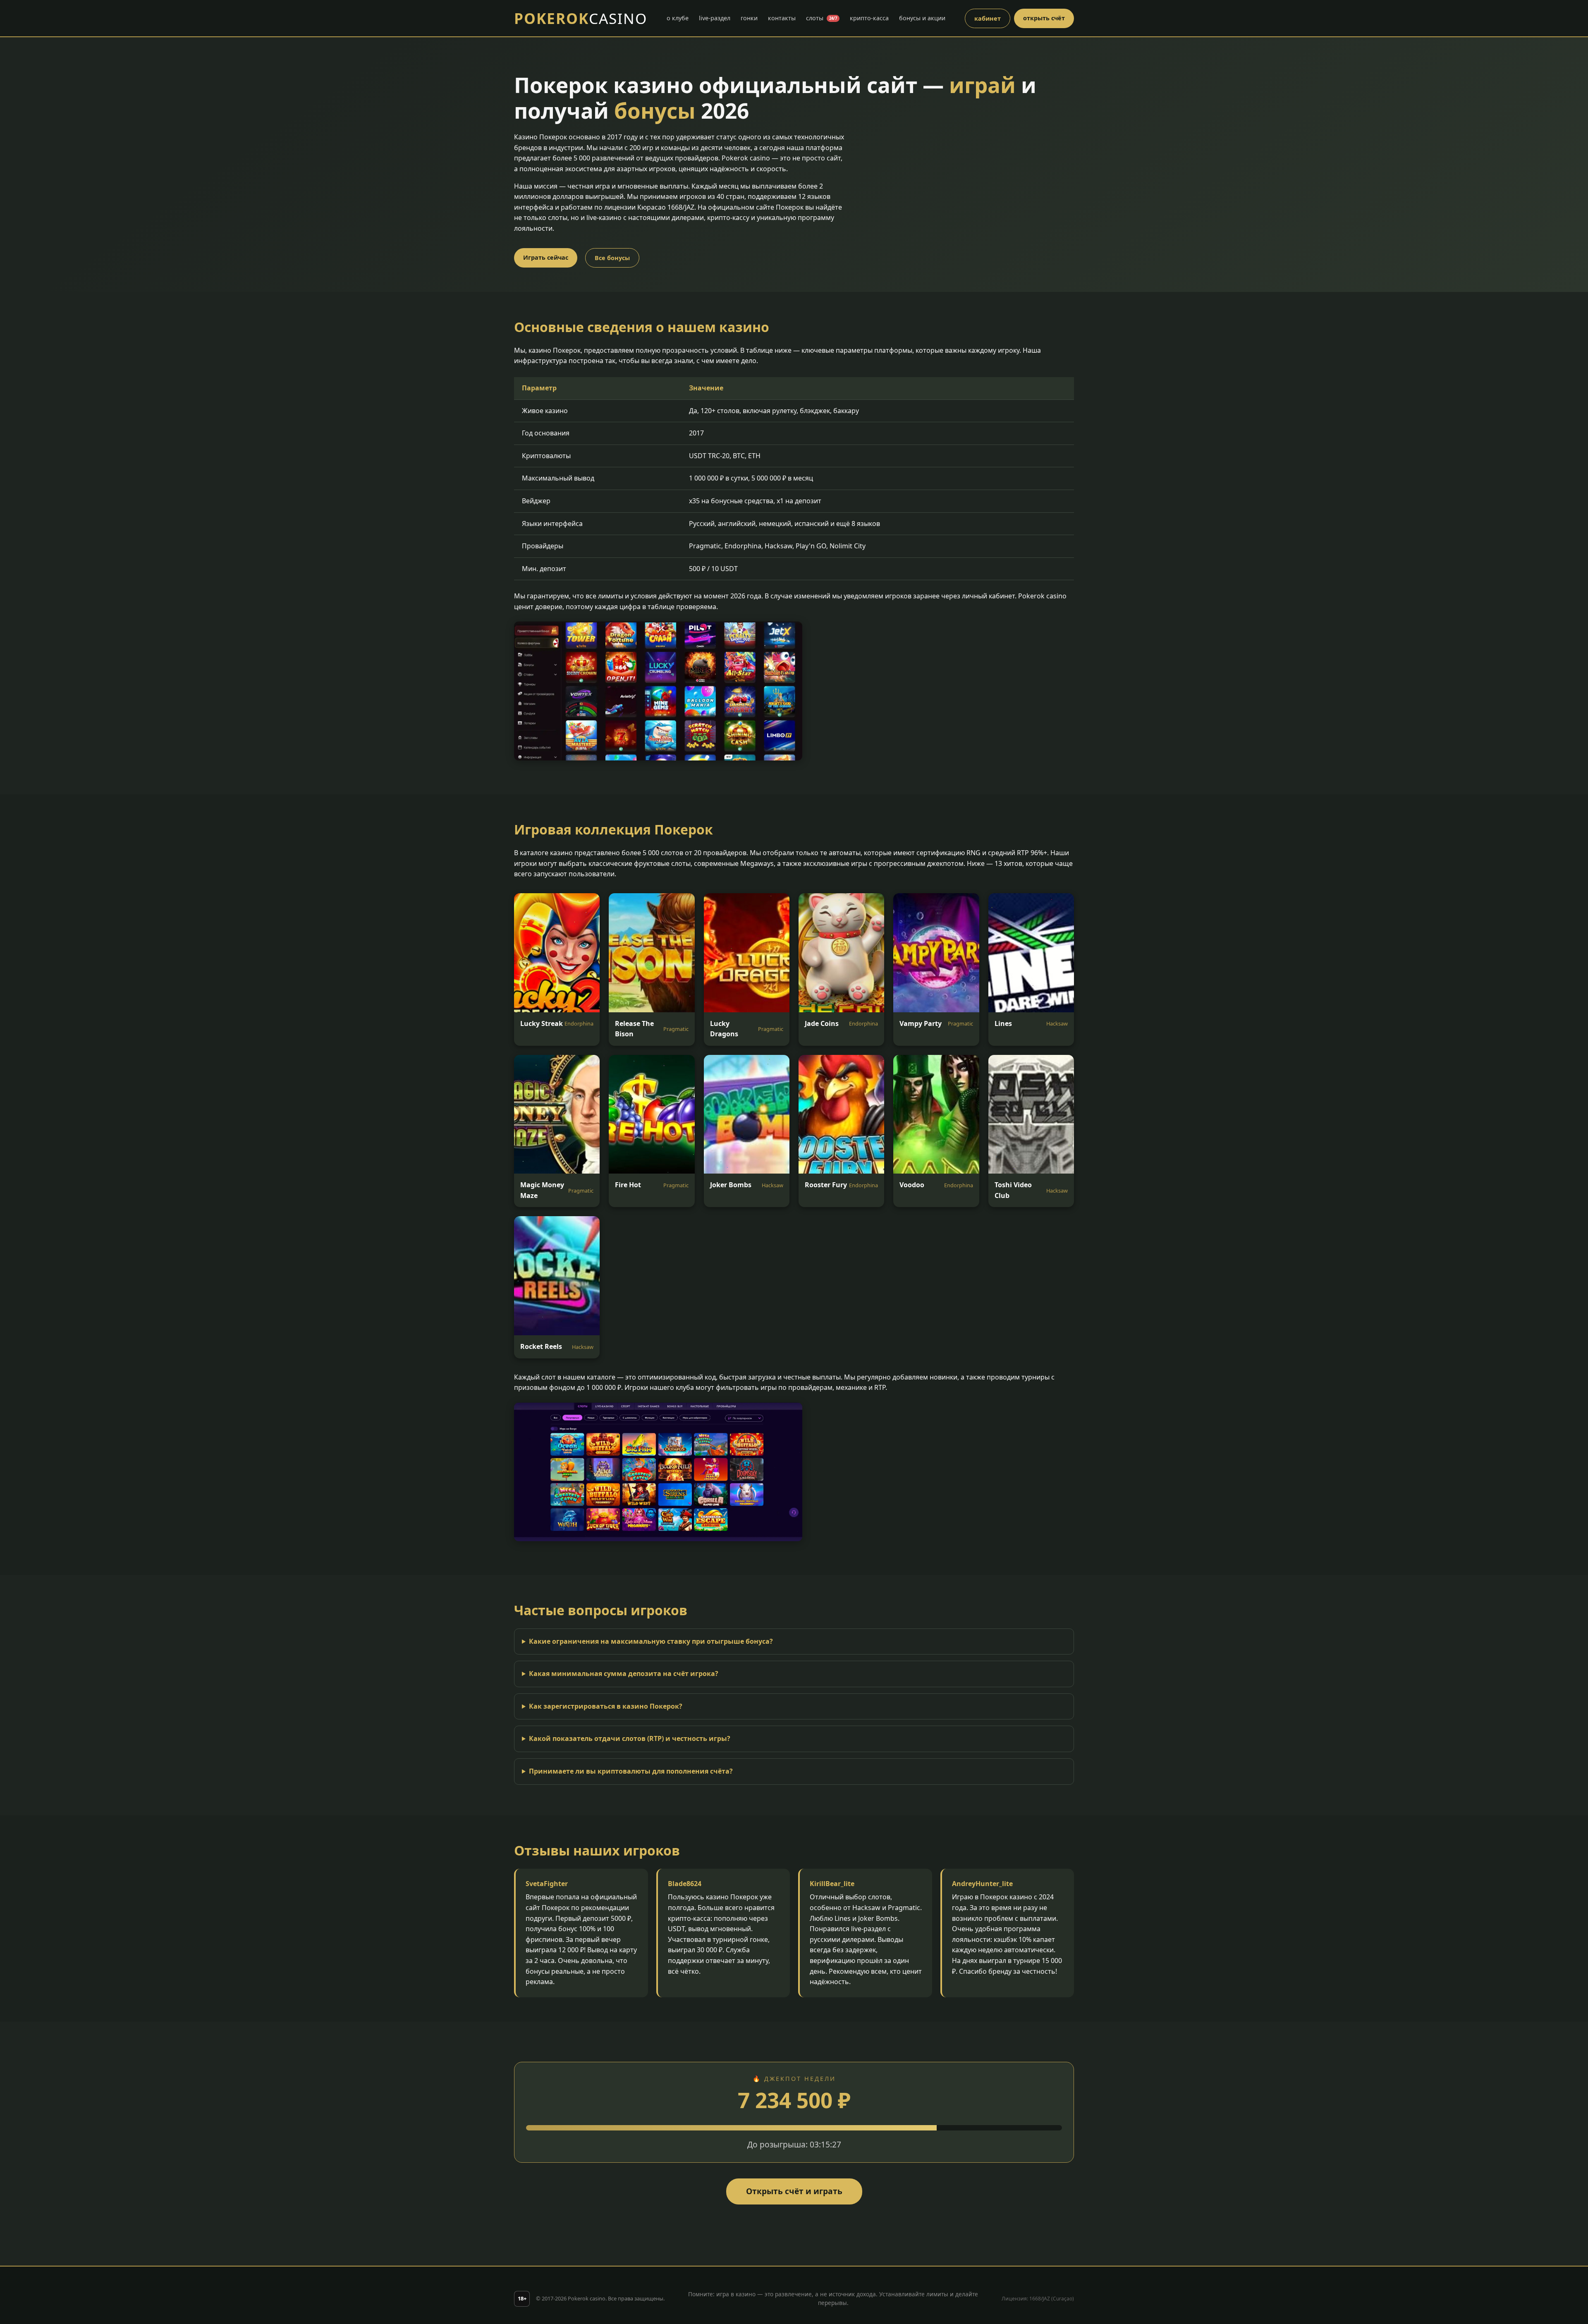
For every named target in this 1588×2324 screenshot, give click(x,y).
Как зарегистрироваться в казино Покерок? (606, 1706)
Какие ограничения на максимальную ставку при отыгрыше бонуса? (651, 1641)
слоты (822, 18)
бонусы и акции (922, 18)
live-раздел (715, 18)
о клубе (678, 18)
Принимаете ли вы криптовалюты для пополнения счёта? (631, 1771)
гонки (749, 18)
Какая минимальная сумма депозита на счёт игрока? (624, 1674)
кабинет (988, 18)
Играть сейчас (546, 257)
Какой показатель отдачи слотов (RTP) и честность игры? (630, 1738)
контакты (782, 18)
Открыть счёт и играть (794, 2191)
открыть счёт (1044, 18)
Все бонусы (612, 258)
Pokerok (581, 18)
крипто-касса (869, 18)
